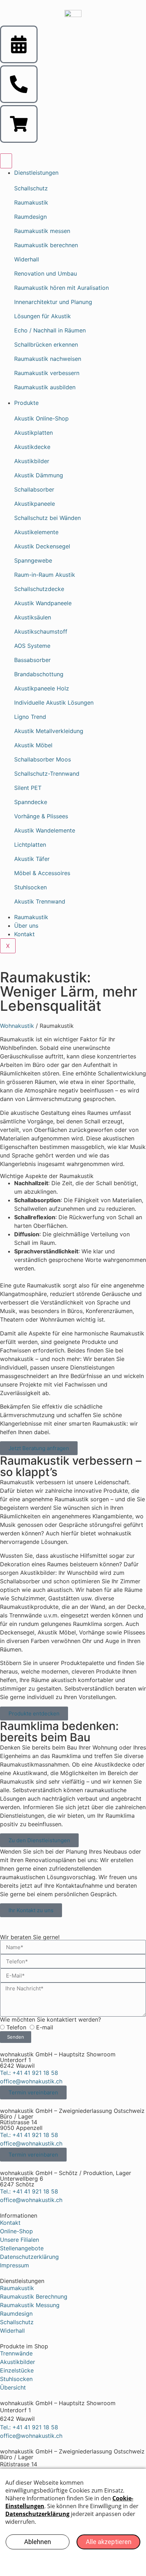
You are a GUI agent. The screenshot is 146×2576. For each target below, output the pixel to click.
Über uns (26, 926)
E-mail (45, 2027)
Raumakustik (31, 917)
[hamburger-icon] (6, 161)
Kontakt (24, 934)
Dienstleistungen (36, 173)
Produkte (26, 403)
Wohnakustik (17, 1026)
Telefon (16, 2027)
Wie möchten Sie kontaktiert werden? (50, 2019)
